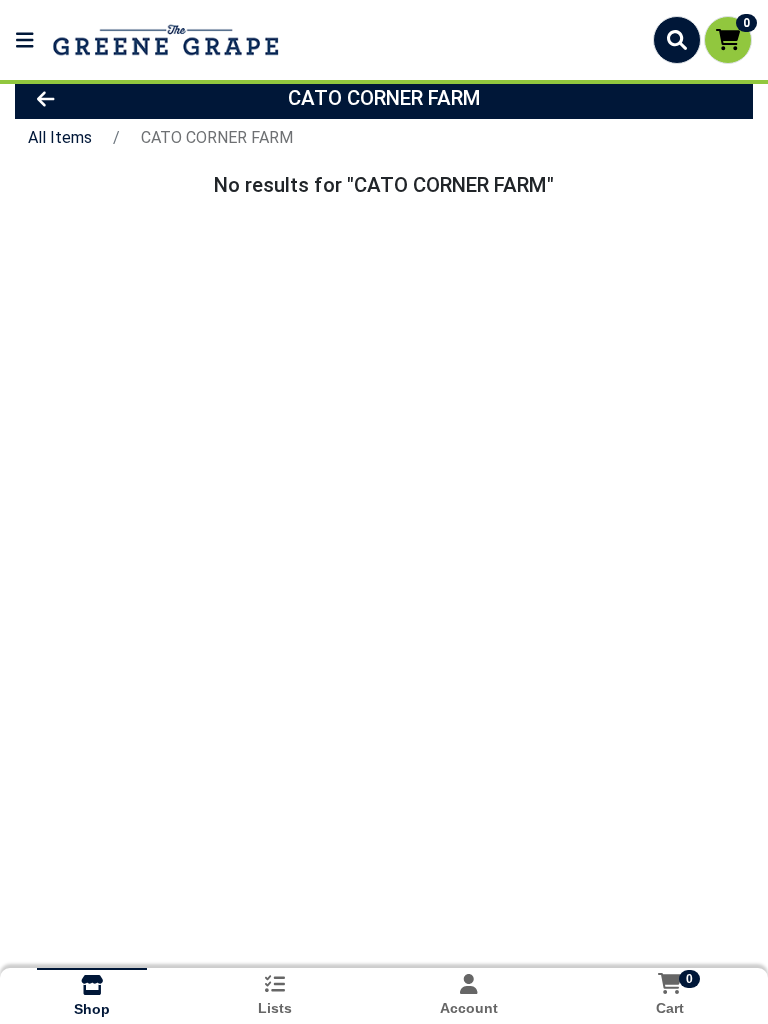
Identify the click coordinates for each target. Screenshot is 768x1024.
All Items (60, 137)
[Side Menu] (25, 40)
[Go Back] (119, 98)
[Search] (677, 40)
